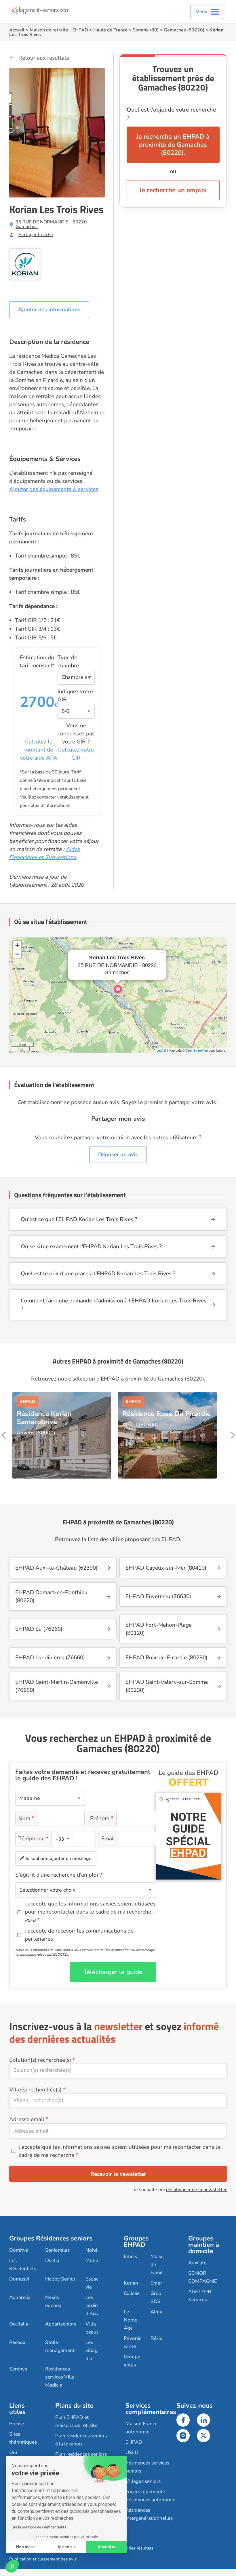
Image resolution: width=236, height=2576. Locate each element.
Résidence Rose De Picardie (166, 1414)
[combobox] (63, 1839)
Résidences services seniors (147, 2467)
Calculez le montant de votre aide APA (39, 750)
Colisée (132, 2293)
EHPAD (80, 30)
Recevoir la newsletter (118, 2174)
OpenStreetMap (197, 1050)
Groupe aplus (132, 2361)
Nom (26, 1818)
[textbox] (62, 1839)
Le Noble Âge (131, 2320)
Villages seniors (143, 2481)
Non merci (26, 2547)
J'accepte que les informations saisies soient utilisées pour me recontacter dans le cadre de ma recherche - (90, 1912)
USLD (132, 2452)
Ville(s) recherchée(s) (35, 2090)
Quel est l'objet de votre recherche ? (171, 114)
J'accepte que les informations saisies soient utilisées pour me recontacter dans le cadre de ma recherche (119, 2151)
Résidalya (161, 2338)
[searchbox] (118, 2070)
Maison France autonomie (141, 2428)
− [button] (17, 954)
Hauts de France (110, 30)
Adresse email (27, 2119)
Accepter (107, 2547)
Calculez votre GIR (76, 754)
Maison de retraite (49, 30)
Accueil (17, 30)
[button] (12, 2566)
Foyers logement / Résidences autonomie (150, 2496)
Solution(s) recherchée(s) (40, 2060)
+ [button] (17, 945)
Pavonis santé (133, 2342)
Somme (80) (146, 30)
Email (108, 1839)
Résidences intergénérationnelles (149, 2514)
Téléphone (34, 1839)
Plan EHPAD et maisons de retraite (76, 2421)
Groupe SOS (159, 2297)
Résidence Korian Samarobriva (44, 1418)
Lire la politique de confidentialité (39, 2527)
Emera (158, 2283)
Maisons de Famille (160, 2265)
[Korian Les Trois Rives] (118, 989)
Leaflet (161, 1050)
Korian (131, 2283)
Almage (159, 2312)
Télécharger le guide (113, 1972)
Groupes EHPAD (136, 2242)
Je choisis (66, 2547)
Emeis (130, 2256)
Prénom (102, 1818)
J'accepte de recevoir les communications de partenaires (79, 1935)
